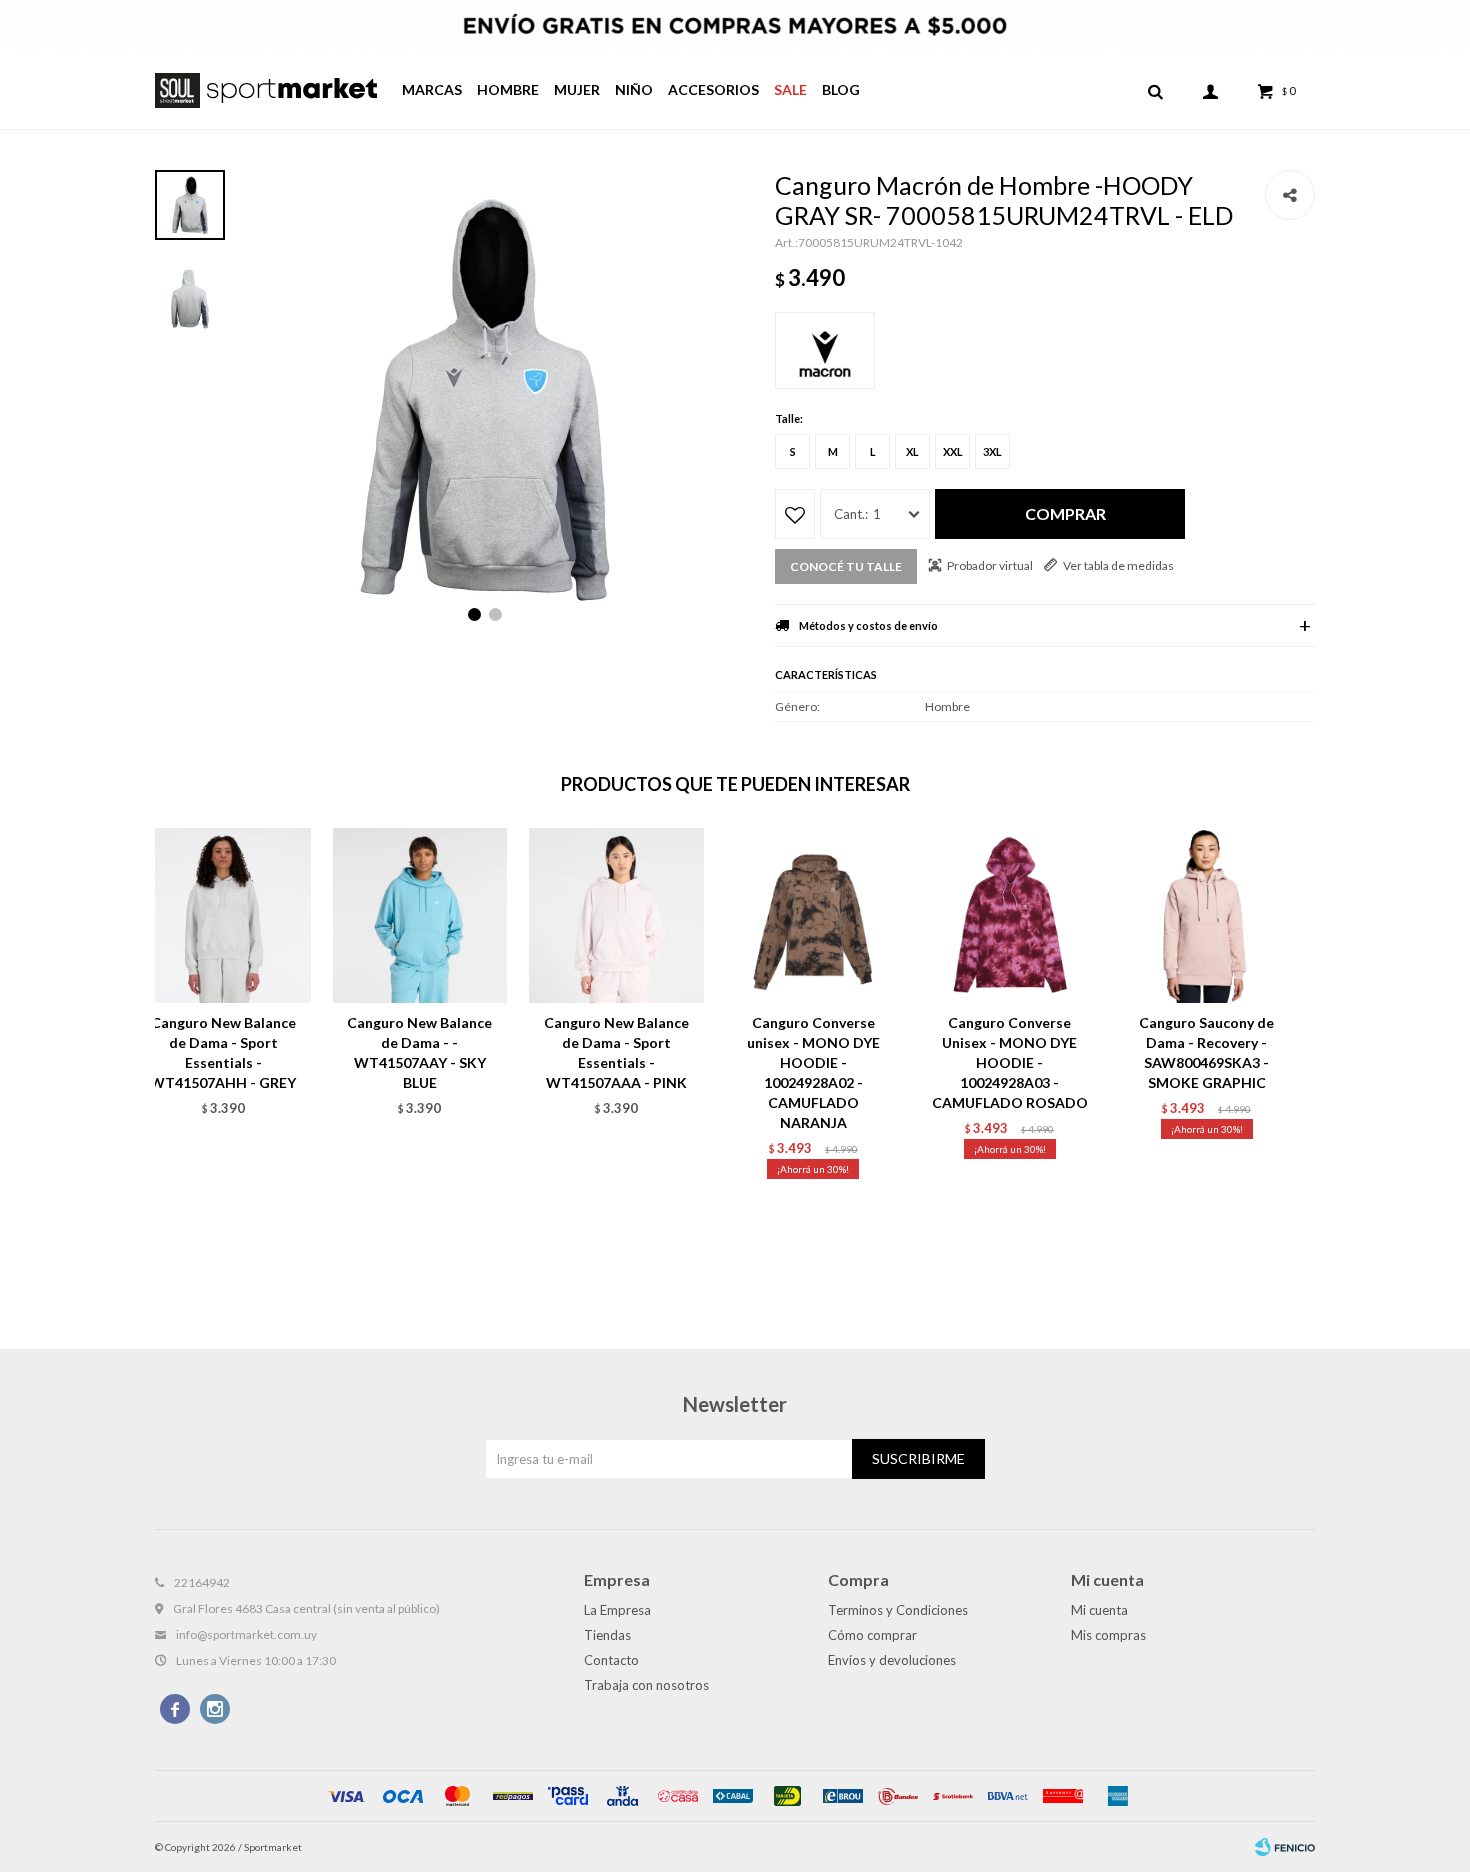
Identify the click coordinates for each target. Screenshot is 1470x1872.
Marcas (432, 89)
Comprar (1065, 513)
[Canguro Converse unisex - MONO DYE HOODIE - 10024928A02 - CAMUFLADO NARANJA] (813, 915)
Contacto (611, 1660)
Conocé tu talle (846, 566)
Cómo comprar (872, 1635)
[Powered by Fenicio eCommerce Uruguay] (1285, 1847)
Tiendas (607, 1635)
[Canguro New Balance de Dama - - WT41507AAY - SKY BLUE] (420, 915)
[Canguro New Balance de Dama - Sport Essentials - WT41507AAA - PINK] (616, 915)
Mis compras (1108, 1635)
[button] (1155, 90)
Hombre (508, 89)
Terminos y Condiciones (898, 1610)
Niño (634, 89)
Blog (841, 89)
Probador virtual (990, 565)
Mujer (577, 89)
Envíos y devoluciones (892, 1660)
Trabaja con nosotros (646, 1685)
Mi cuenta (1099, 1610)
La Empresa (617, 1610)
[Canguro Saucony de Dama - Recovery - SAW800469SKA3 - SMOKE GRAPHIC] (1206, 915)
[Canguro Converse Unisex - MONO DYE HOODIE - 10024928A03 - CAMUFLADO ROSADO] (1010, 915)
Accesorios (713, 89)
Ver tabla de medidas (1118, 565)
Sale (790, 89)
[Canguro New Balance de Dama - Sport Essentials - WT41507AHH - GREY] (223, 915)
